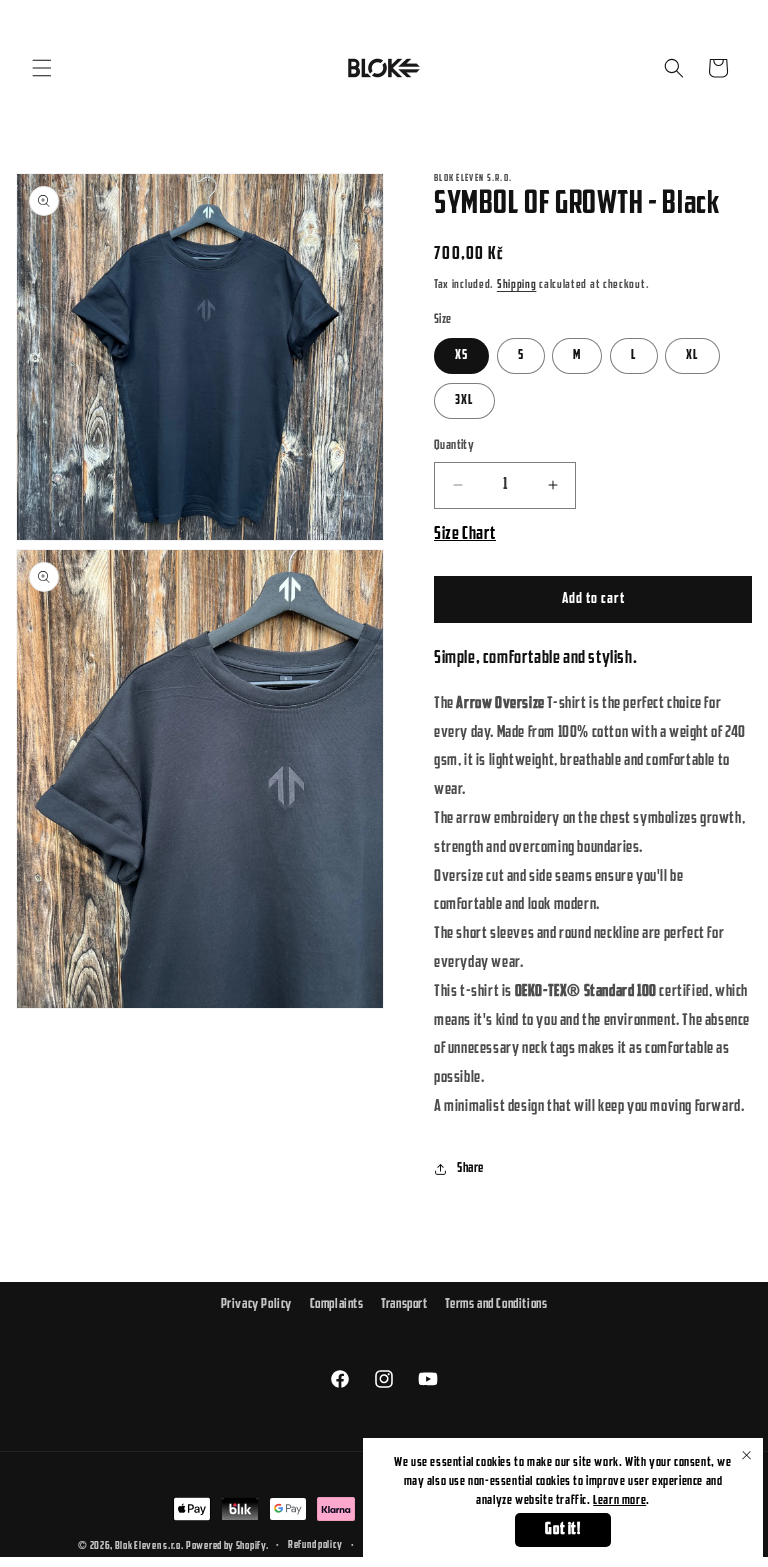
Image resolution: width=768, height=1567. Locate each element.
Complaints (337, 1304)
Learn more (619, 1500)
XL (692, 355)
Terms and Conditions (496, 1304)
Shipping (517, 285)
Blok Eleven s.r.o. (149, 1546)
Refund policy (315, 1545)
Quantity (454, 445)
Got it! (562, 1530)
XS (461, 355)
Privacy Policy (256, 1304)
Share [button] (470, 1168)
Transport (404, 1304)
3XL (464, 400)
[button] (42, 68)
